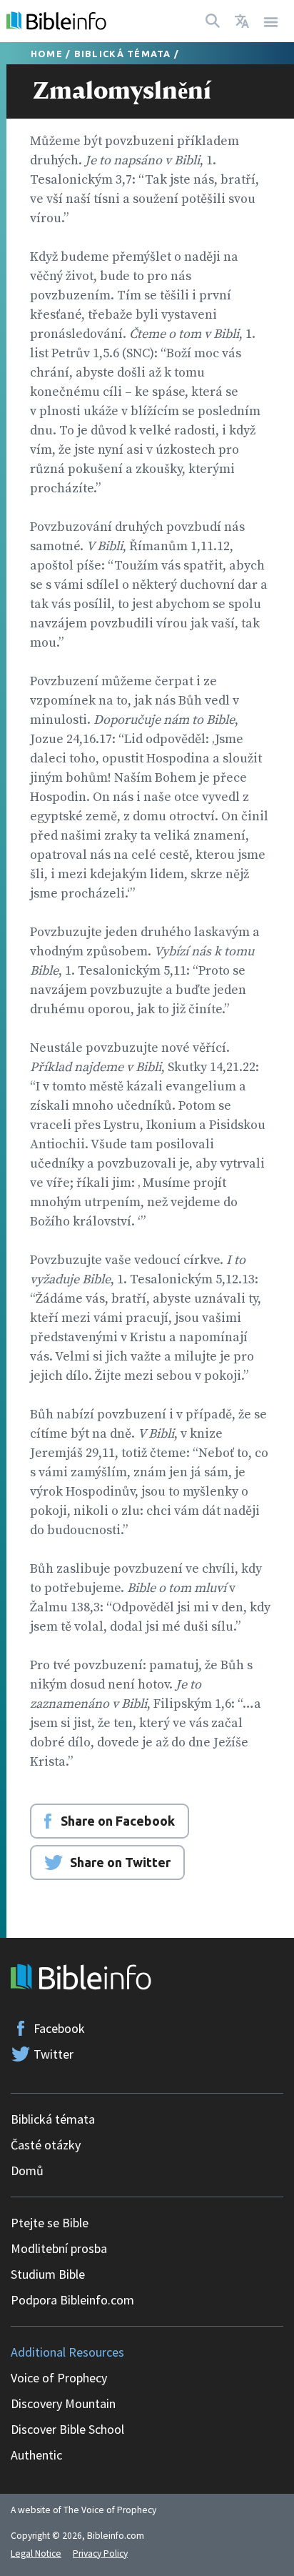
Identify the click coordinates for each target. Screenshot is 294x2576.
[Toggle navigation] (271, 21)
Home (47, 54)
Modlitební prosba (59, 2248)
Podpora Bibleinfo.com (72, 2300)
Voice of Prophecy (59, 2378)
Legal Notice (36, 2553)
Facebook (59, 2028)
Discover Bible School (67, 2429)
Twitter (54, 2054)
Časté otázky (46, 2145)
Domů (27, 2170)
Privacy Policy (100, 2553)
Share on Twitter (120, 1862)
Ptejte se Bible (50, 2223)
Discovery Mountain (63, 2403)
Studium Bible (48, 2274)
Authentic (36, 2455)
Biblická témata (123, 54)
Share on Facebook (118, 1821)
